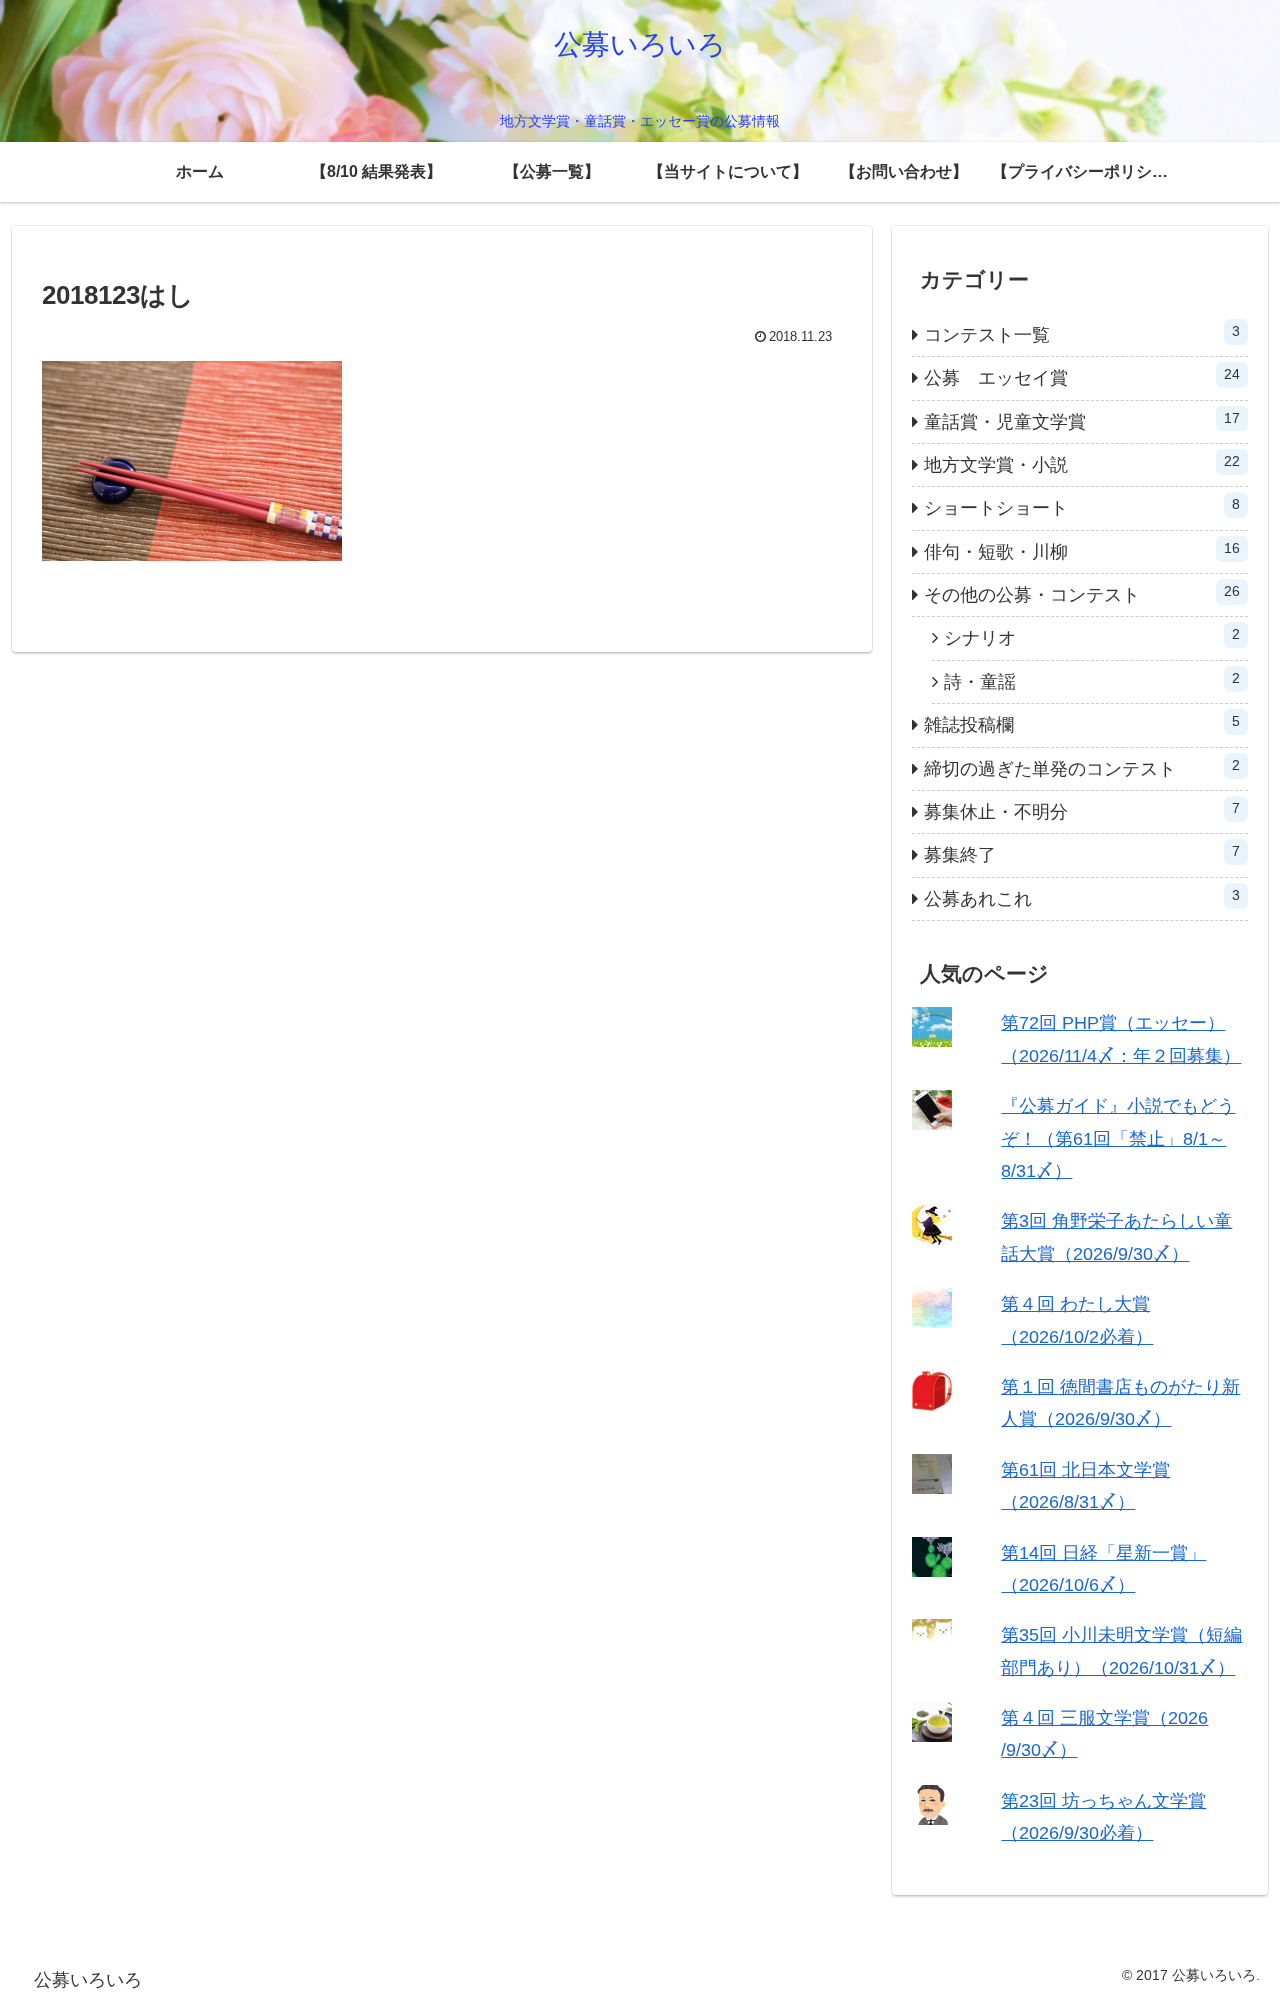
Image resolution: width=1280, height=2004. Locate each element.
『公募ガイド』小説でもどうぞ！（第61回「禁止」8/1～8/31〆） (1118, 1138)
